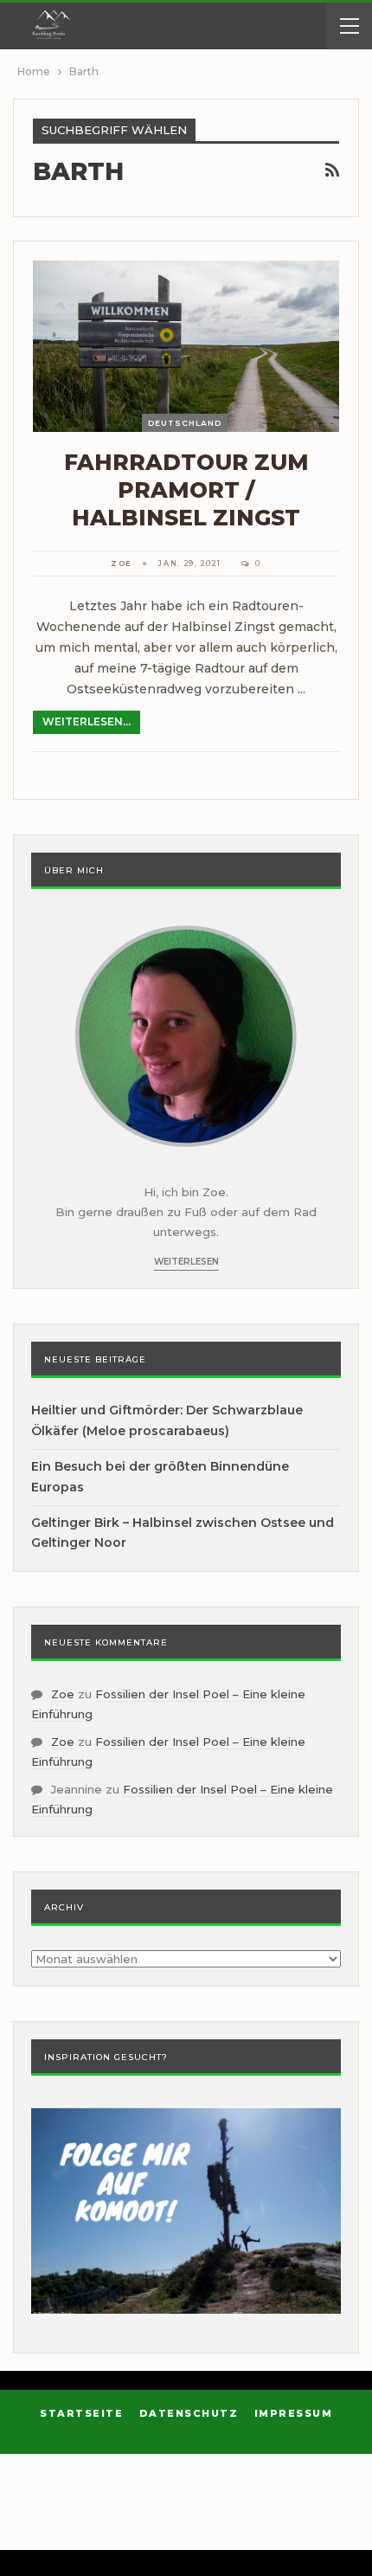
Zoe (63, 1694)
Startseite (81, 2413)
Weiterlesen (186, 1262)
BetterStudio (208, 2528)
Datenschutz (189, 2413)
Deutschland (185, 423)
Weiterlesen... (87, 721)
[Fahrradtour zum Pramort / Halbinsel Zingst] (186, 346)
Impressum (294, 2413)
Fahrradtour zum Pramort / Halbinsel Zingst (186, 490)
